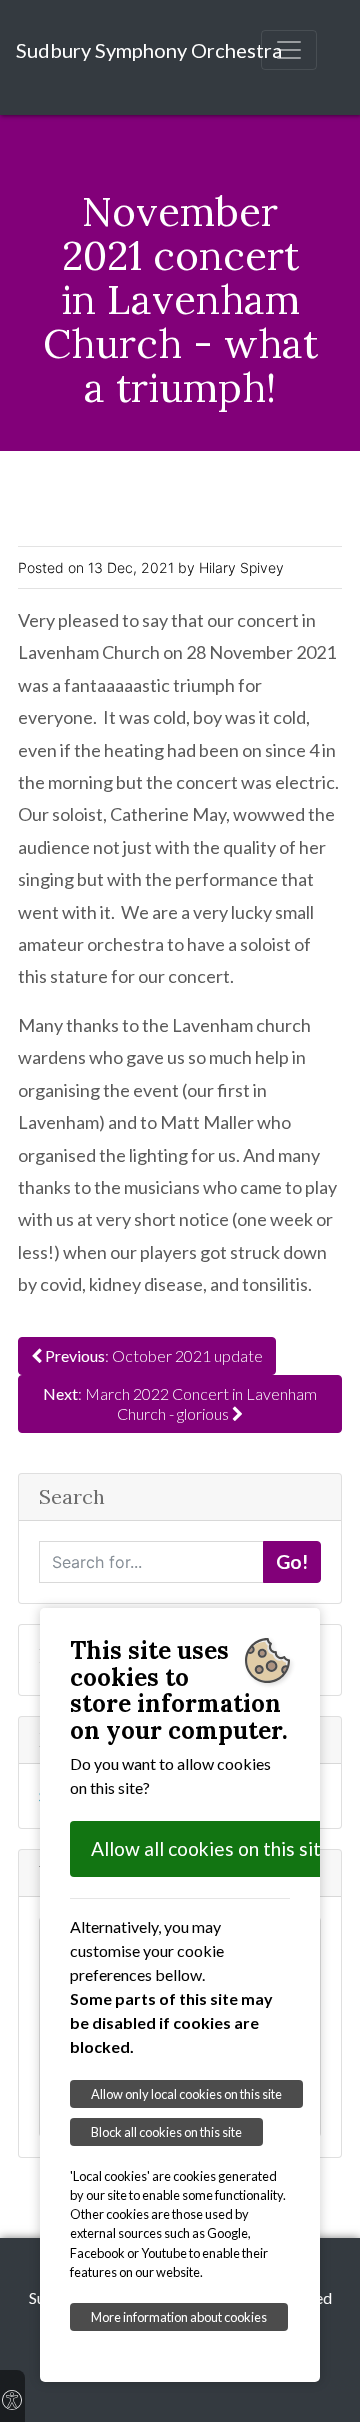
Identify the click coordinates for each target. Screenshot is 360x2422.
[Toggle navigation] (289, 50)
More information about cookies (179, 2317)
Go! (292, 1561)
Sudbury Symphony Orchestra (149, 50)
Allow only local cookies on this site (186, 2094)
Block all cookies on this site (166, 2132)
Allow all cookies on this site (211, 1848)
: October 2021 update (154, 1355)
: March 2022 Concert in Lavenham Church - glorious (180, 1403)
